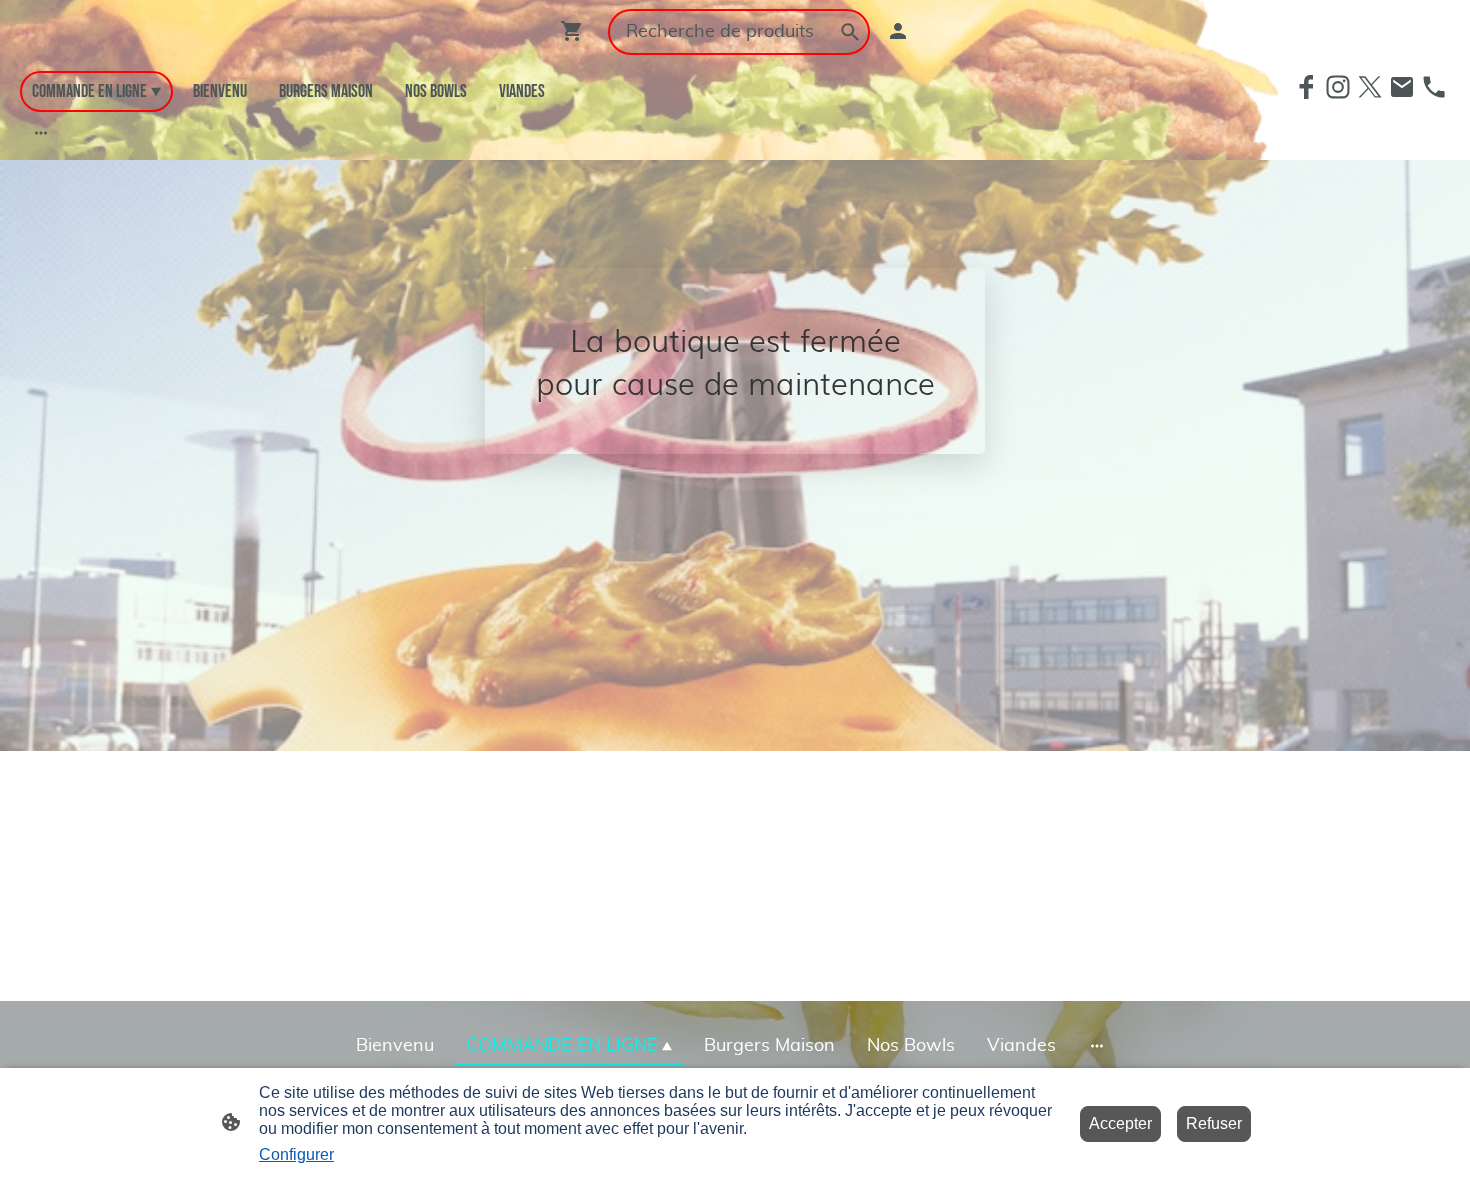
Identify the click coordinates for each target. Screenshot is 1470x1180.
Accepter (1120, 1123)
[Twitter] (1370, 87)
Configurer (296, 1154)
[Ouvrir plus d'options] (41, 132)
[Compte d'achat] (898, 31)
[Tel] (1434, 87)
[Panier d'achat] (576, 31)
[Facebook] (1306, 87)
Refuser (1214, 1123)
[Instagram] (1338, 87)
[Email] (1402, 87)
